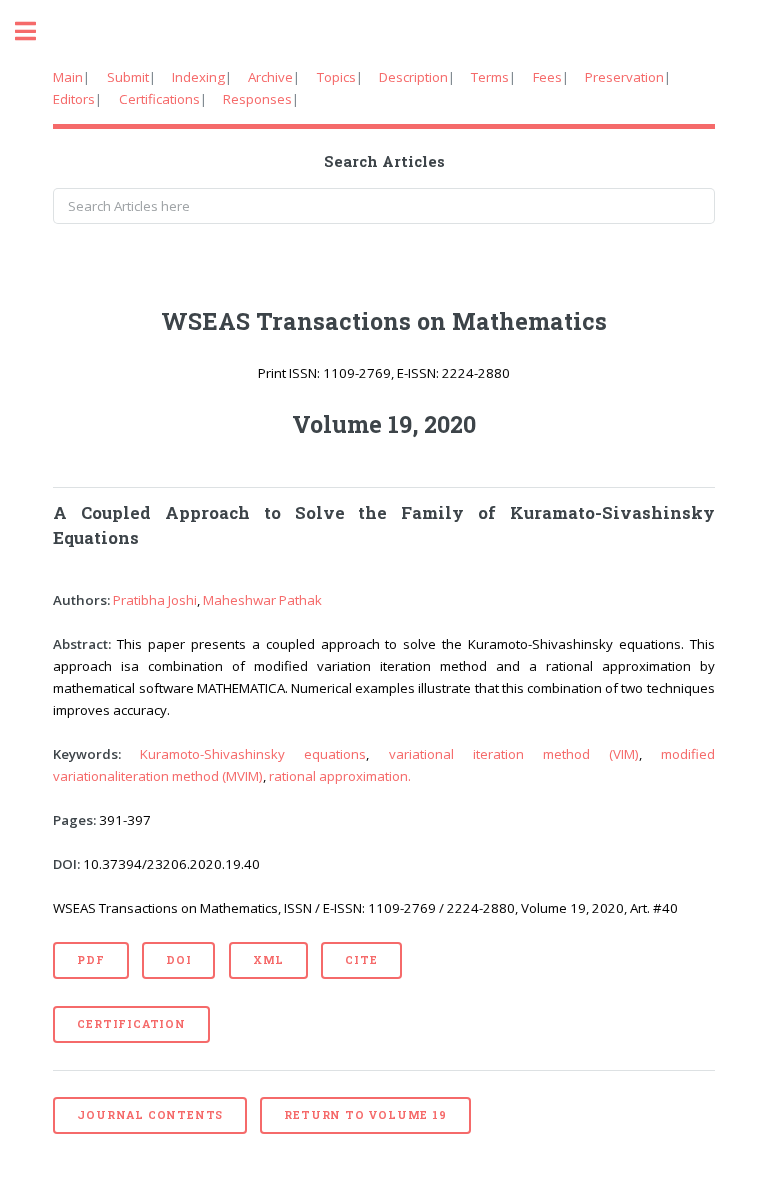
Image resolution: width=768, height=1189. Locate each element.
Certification (131, 1024)
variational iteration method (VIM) (514, 754)
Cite (361, 960)
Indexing (198, 77)
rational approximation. (340, 776)
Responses (257, 99)
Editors (74, 99)
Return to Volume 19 (365, 1115)
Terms (490, 77)
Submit (128, 77)
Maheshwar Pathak (262, 600)
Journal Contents (150, 1115)
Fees (547, 77)
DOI (178, 960)
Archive (270, 77)
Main (68, 77)
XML (268, 960)
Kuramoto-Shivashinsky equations (253, 754)
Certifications (159, 99)
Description (413, 77)
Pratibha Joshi (155, 600)
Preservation (624, 77)
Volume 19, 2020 (384, 424)
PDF (90, 960)
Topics (336, 77)
